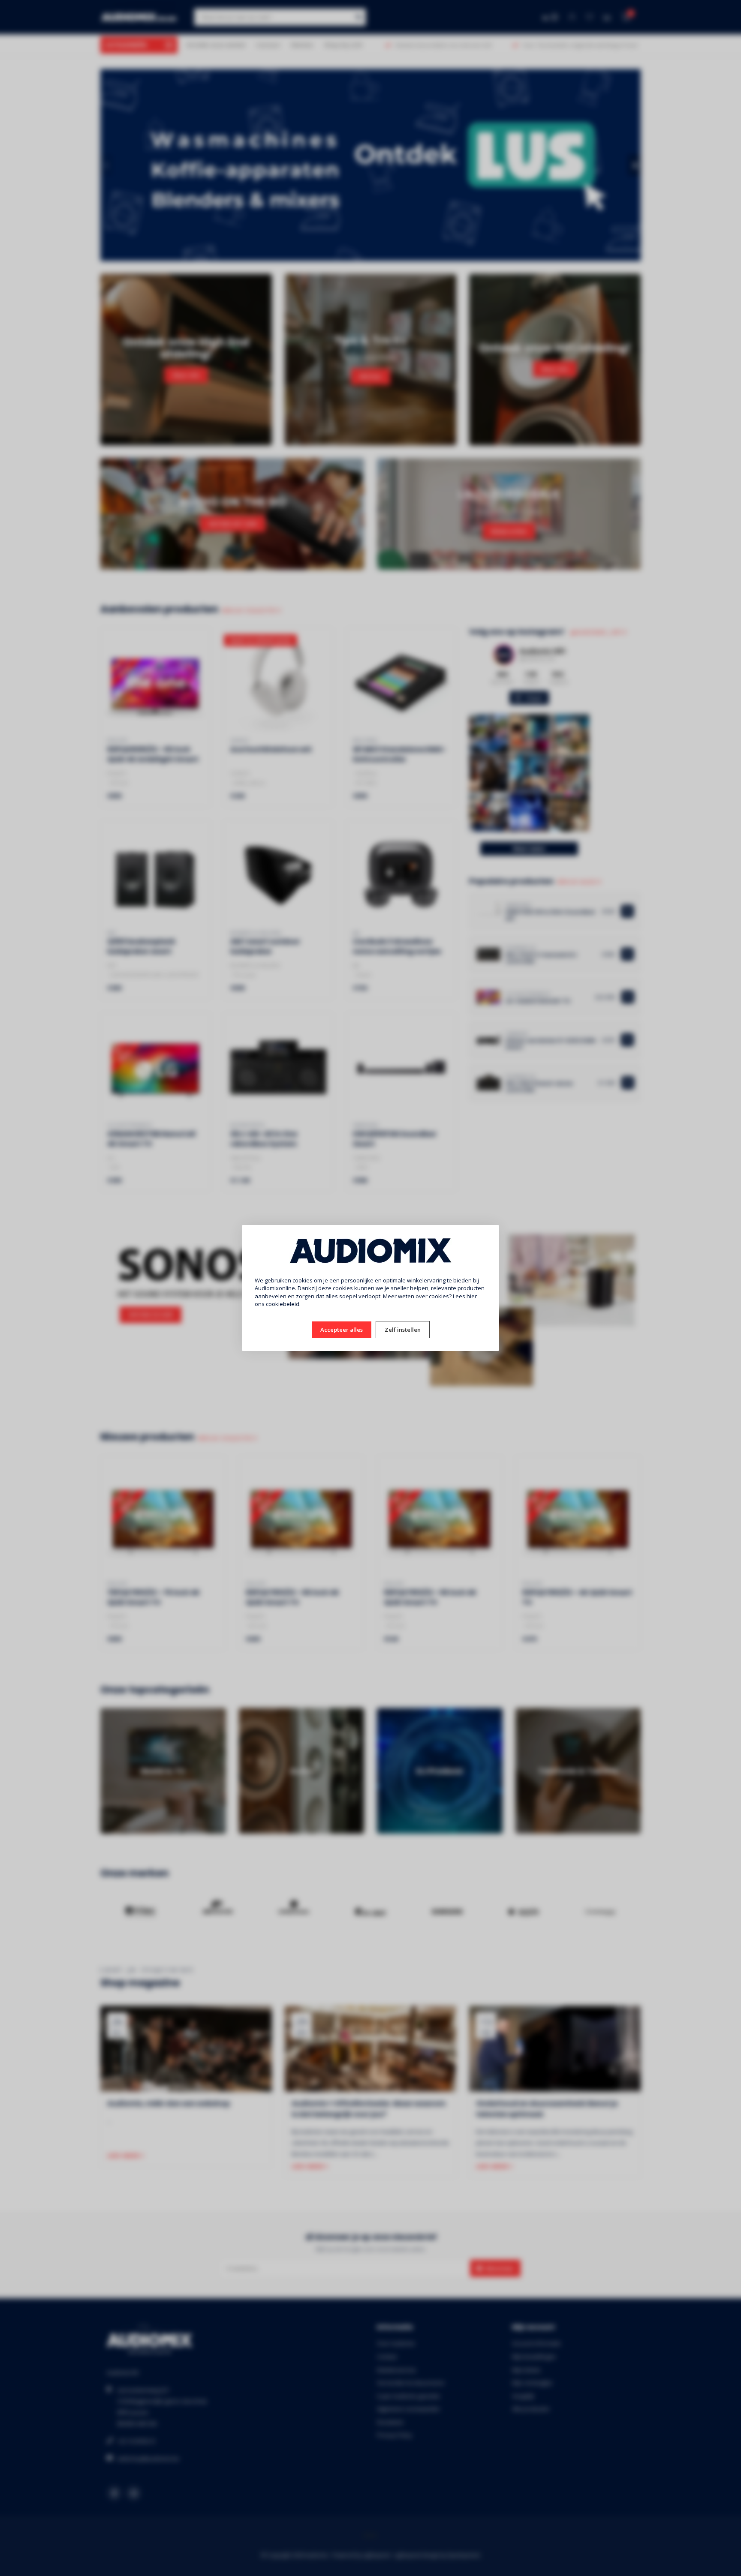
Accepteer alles (342, 1330)
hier (472, 1296)
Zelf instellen (403, 1330)
